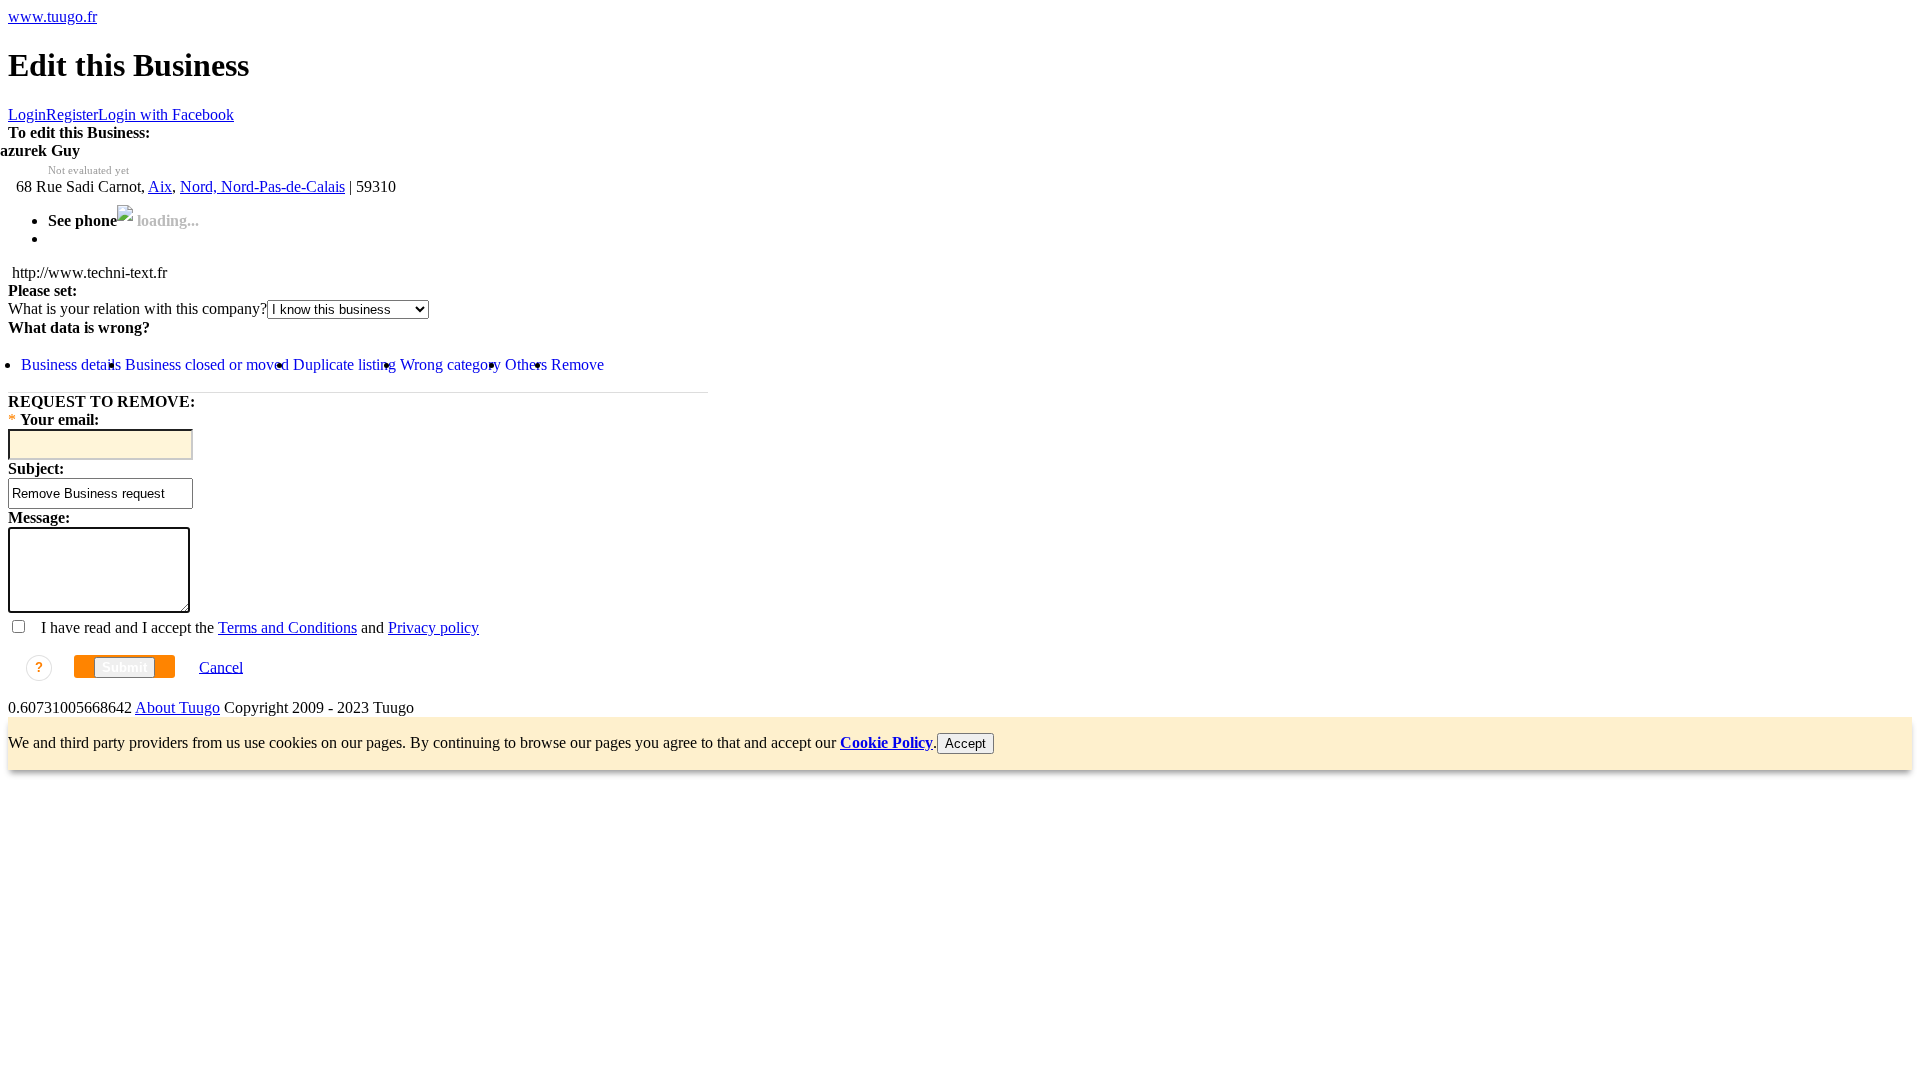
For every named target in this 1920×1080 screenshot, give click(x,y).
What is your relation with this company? (137, 308)
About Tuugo (177, 707)
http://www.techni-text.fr (89, 272)
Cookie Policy (886, 742)
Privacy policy (433, 627)
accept (965, 743)
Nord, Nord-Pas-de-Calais (262, 186)
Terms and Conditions (287, 627)
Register (72, 114)
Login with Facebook (166, 114)
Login (27, 114)
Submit (124, 667)
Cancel (221, 666)
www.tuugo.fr (52, 16)
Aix (160, 186)
